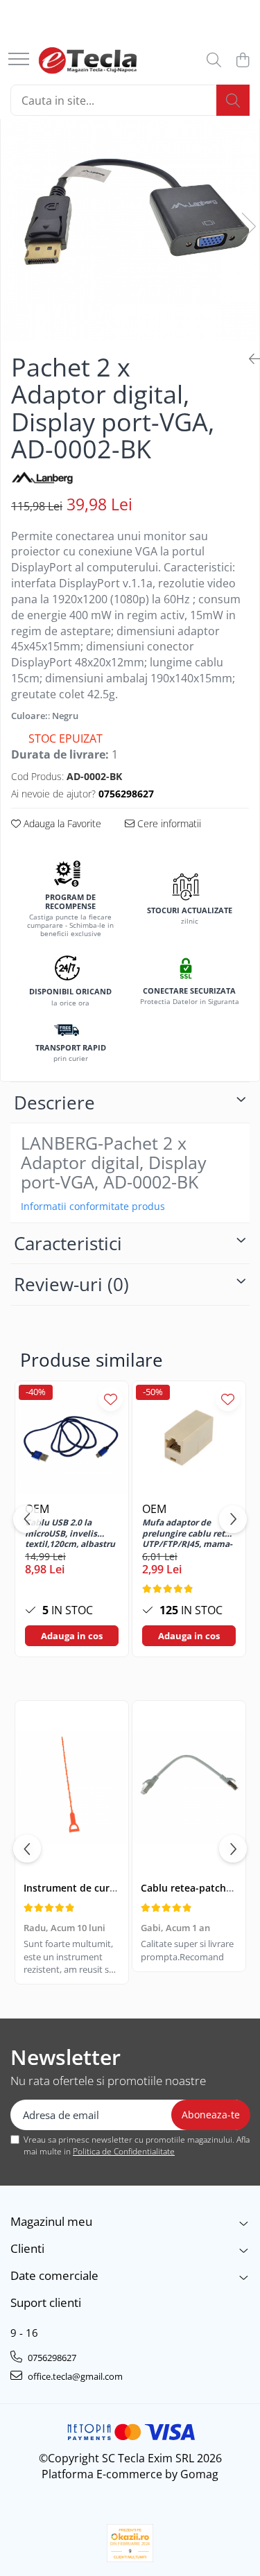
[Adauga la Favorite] (111, 1399)
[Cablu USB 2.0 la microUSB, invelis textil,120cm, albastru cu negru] (72, 1438)
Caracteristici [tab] (68, 1243)
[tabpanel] (130, 212)
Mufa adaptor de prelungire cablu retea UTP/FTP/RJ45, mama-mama (188, 1532)
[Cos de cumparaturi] (242, 61)
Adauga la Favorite (61, 823)
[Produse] (19, 60)
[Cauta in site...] (214, 61)
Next (248, 226)
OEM (154, 1509)
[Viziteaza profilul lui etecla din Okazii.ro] (130, 2543)
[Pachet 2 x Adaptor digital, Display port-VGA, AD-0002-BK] (130, 212)
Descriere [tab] (54, 1103)
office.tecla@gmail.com (74, 2376)
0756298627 (51, 2358)
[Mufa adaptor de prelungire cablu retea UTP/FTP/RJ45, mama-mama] (189, 1438)
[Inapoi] (249, 359)
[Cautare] (233, 100)
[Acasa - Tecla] (88, 60)
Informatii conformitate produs (93, 1207)
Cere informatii (168, 823)
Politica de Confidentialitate (124, 2151)
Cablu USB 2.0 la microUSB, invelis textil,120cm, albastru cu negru (70, 1532)
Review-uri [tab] (71, 1284)
